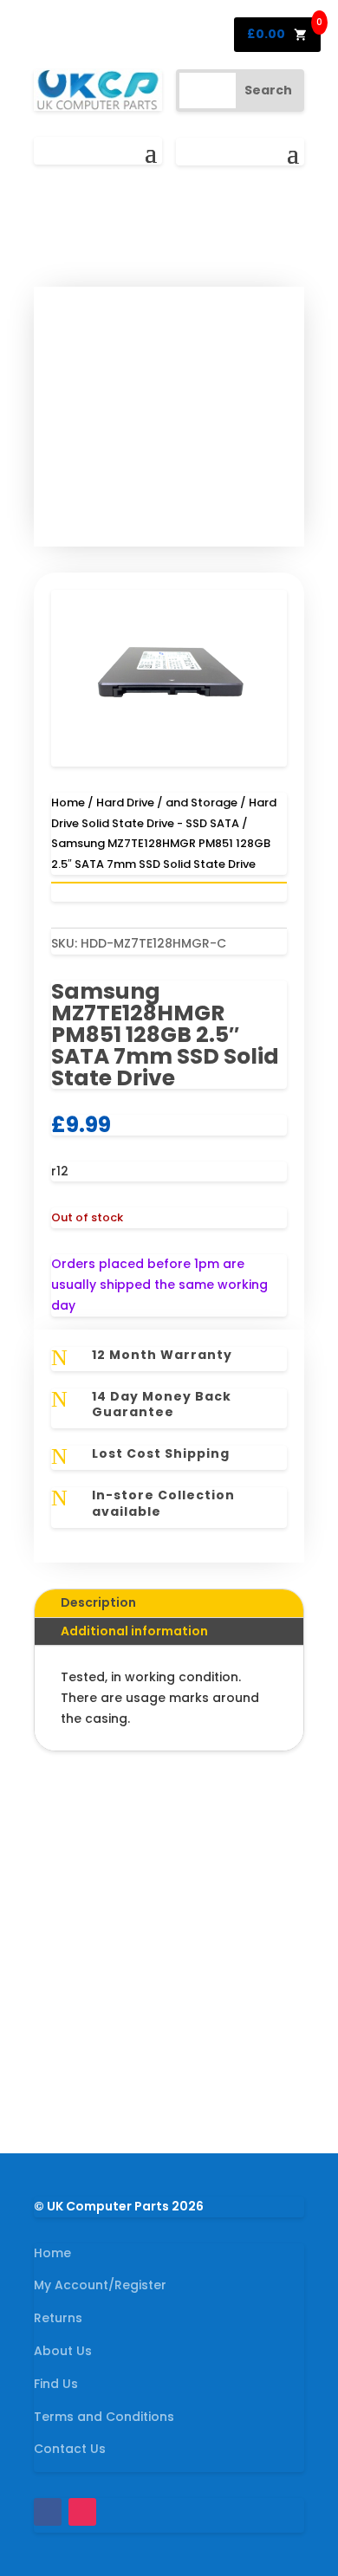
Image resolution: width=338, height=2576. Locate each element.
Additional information (134, 1631)
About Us (63, 2351)
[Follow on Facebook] (48, 2512)
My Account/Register (100, 2285)
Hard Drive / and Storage (167, 803)
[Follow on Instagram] (82, 2512)
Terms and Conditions (104, 2417)
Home (68, 803)
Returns (58, 2318)
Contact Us (70, 2449)
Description (98, 1602)
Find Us (56, 2384)
